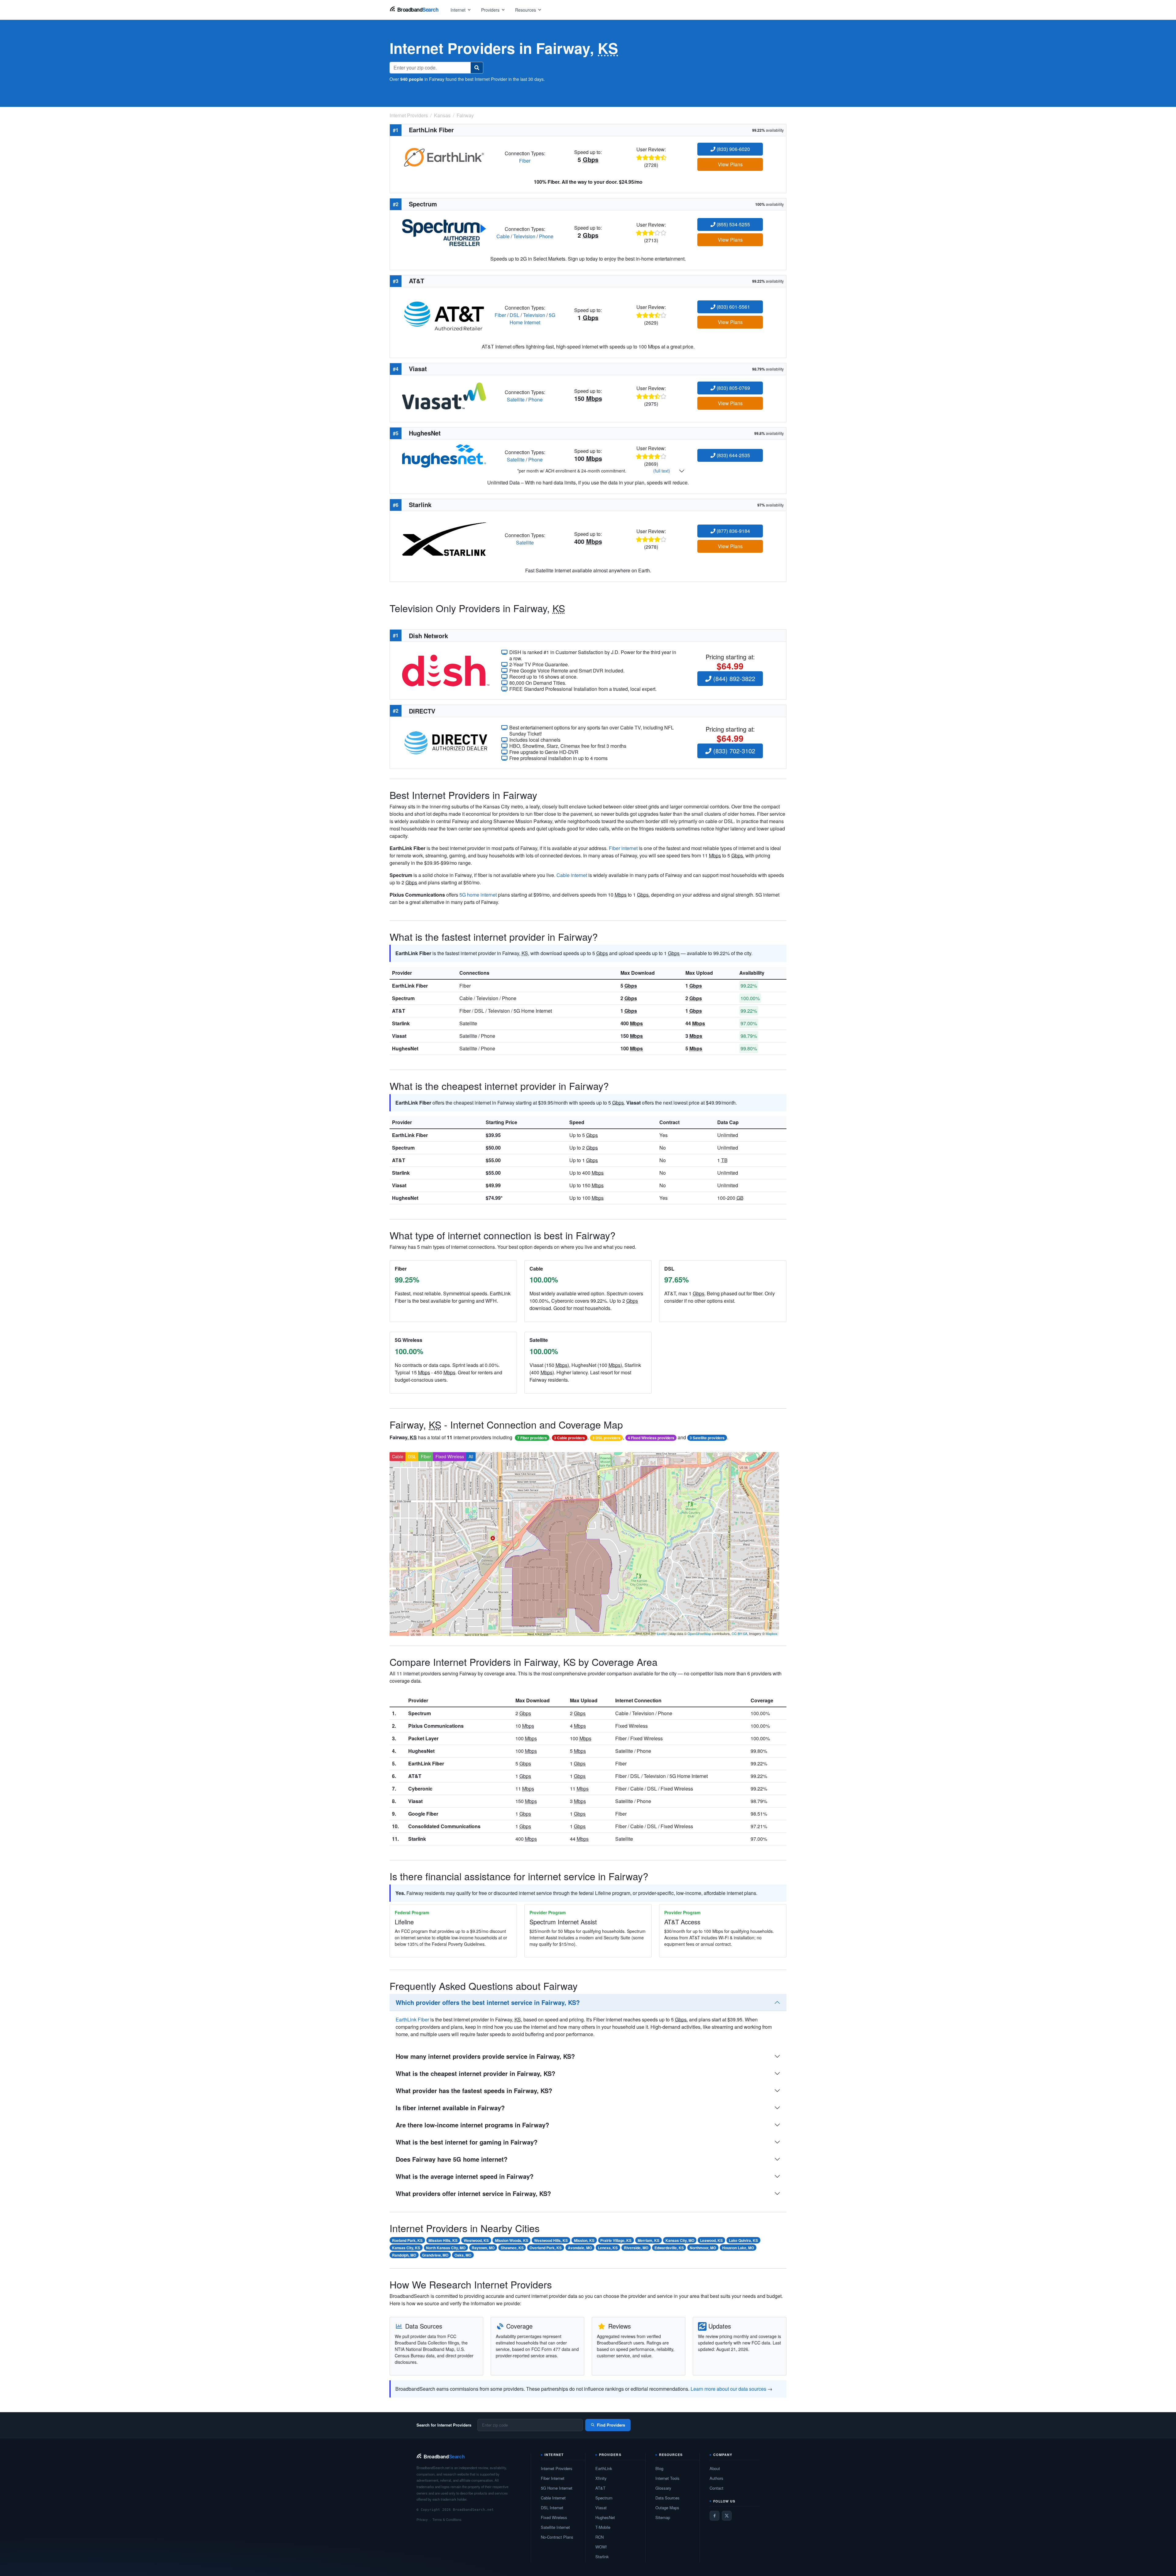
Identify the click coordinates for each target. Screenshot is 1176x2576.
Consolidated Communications (444, 1826)
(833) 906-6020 (733, 149)
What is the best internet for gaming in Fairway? (467, 2142)
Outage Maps (667, 2508)
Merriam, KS (648, 2240)
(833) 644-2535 (733, 455)
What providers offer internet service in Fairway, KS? (473, 2193)
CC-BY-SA (739, 1633)
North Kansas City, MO (446, 2248)
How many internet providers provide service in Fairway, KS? (485, 2056)
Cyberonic (420, 1789)
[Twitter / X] (727, 2516)
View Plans (730, 164)
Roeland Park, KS (407, 2240)
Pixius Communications (436, 1726)
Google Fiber (423, 1814)
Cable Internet (553, 2498)
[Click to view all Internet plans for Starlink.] (444, 538)
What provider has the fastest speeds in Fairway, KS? (474, 2090)
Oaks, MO (463, 2255)
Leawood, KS (711, 2240)
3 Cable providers (569, 1438)
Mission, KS (584, 2240)
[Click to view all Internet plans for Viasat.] (444, 395)
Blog (659, 2468)
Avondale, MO (580, 2248)
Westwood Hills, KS (551, 2240)
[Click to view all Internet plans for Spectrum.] (444, 232)
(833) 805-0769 (733, 388)
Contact (716, 2488)
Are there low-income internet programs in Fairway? (472, 2125)
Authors (716, 2478)
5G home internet (478, 895)
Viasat (399, 1036)
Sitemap (663, 2517)
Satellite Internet (555, 2527)
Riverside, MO (636, 2248)
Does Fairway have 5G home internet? (452, 2159)
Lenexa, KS (608, 2248)
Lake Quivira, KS (743, 2240)
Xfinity (601, 2478)
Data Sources (667, 2498)
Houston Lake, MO (738, 2248)
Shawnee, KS (512, 2248)
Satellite (516, 399)
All (471, 1456)
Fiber (525, 161)
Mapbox (772, 1633)
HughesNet (405, 1048)
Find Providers (611, 2425)
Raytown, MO (483, 2248)
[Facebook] (714, 2516)
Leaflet (662, 1633)
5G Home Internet (532, 319)
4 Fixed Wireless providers (651, 1438)
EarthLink (604, 2468)
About (715, 2468)
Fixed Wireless (450, 1456)
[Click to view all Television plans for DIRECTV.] (446, 742)
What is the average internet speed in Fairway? (465, 2176)
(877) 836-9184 (733, 531)
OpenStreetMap (699, 1633)
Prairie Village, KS (616, 2240)
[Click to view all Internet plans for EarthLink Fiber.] (444, 156)
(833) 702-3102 (733, 751)
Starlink (401, 1023)
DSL (514, 315)
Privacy (422, 2519)
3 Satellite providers (707, 1438)
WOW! (601, 2547)
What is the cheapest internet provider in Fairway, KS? (475, 2073)
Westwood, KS (476, 2240)
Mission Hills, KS (443, 2240)
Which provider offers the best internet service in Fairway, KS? (488, 2002)
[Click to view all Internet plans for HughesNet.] (444, 455)
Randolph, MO (404, 2255)
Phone (546, 236)
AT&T (399, 1011)
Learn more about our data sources (728, 2389)
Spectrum (403, 998)
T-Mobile (603, 2527)
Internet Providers (557, 2468)
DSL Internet (552, 2508)
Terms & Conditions (447, 2519)
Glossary (663, 2488)
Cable (503, 236)
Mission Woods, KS (512, 2240)
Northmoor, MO (703, 2248)
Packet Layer (423, 1738)
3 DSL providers (606, 1438)
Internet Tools (667, 2478)
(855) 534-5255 (733, 224)
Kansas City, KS (406, 2248)
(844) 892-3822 (733, 678)
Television (524, 236)
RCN (599, 2537)
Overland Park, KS (546, 2248)
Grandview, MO (435, 2255)
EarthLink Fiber (410, 986)
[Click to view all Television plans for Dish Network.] (446, 670)
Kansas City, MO (680, 2240)
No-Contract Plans (557, 2537)
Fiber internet (623, 848)
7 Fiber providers (532, 1438)
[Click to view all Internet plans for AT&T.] (444, 314)
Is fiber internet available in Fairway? (450, 2108)
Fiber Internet (553, 2478)
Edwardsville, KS (669, 2248)
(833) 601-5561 (733, 307)
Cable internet (572, 875)
